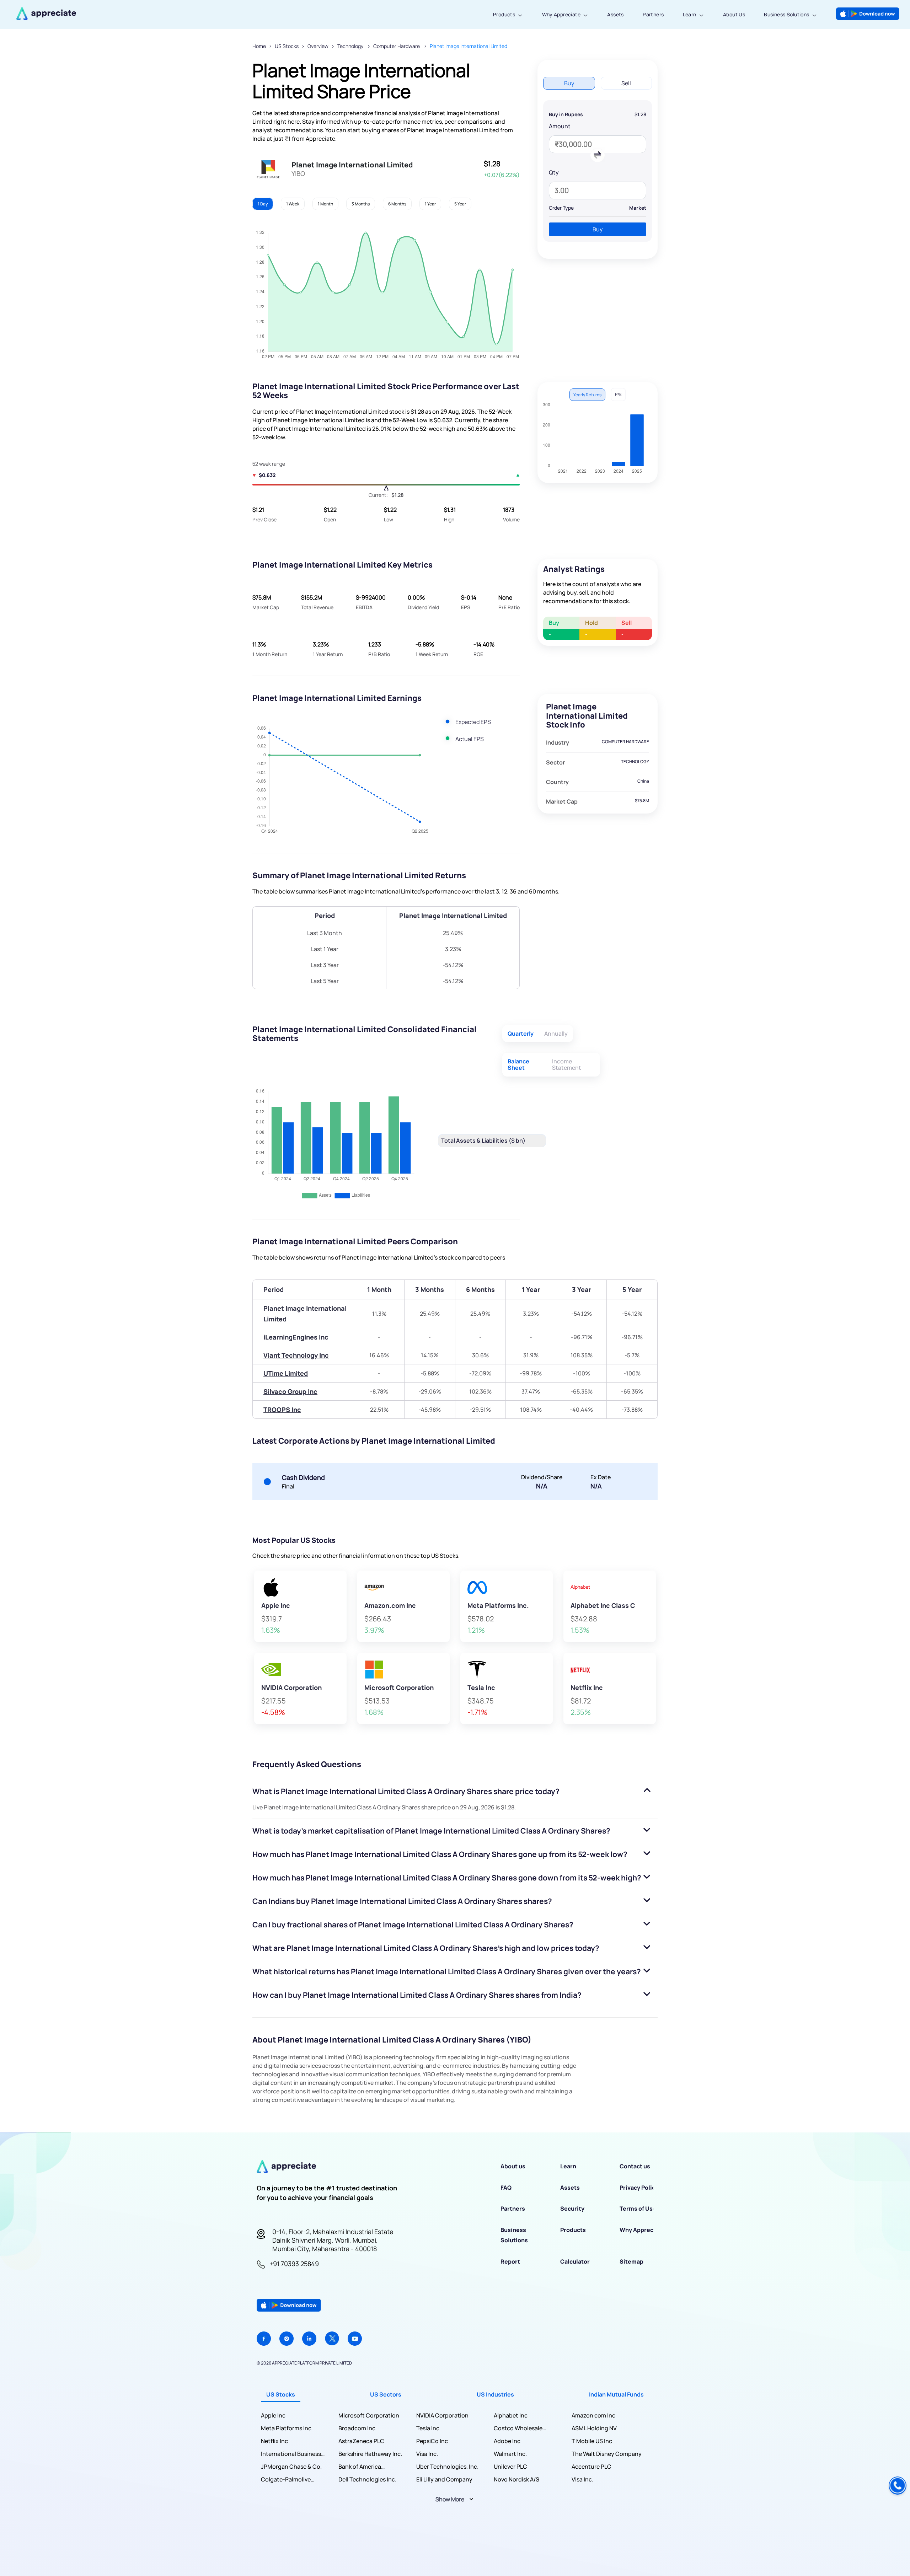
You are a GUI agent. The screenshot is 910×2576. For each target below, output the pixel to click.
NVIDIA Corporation (442, 2415)
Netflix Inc (274, 2441)
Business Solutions (786, 14)
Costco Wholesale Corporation (518, 2428)
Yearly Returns (587, 395)
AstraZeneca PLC (361, 2441)
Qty (554, 172)
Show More (450, 2499)
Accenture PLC (591, 2467)
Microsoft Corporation (369, 2415)
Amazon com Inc (593, 2415)
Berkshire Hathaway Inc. (370, 2454)
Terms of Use (638, 2209)
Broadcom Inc (357, 2428)
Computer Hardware (397, 46)
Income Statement (567, 1064)
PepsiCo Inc (432, 2441)
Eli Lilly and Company (444, 2479)
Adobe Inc (507, 2441)
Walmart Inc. (510, 2454)
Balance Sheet (518, 1064)
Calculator (575, 2261)
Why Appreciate (561, 14)
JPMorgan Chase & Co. (291, 2467)
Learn (690, 14)
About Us (734, 14)
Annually (556, 1034)
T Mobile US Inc (592, 2441)
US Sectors (386, 2394)
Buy (598, 229)
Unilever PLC (510, 2467)
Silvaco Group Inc (290, 1391)
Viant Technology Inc (296, 1355)
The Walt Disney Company (607, 2454)
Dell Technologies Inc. (367, 2479)
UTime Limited (286, 1373)
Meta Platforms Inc (286, 2428)
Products (504, 14)
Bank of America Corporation (360, 2467)
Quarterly (521, 1034)
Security (572, 2209)
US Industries (495, 2394)
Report (510, 2261)
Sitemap (631, 2261)
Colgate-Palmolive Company (286, 2480)
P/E (618, 394)
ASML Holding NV (594, 2428)
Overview (318, 46)
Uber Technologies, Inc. (447, 2467)
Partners (653, 14)
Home (259, 46)
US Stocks (287, 46)
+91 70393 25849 (294, 2264)
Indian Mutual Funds (616, 2394)
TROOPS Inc (282, 1410)
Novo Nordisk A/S (516, 2479)
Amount (560, 126)
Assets (615, 14)
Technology (351, 46)
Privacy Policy (639, 2188)
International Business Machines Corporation (291, 2454)
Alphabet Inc (511, 2415)
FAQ (506, 2188)
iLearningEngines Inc (296, 1337)
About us (513, 2166)
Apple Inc (273, 2415)
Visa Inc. (427, 2454)
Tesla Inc (428, 2428)
